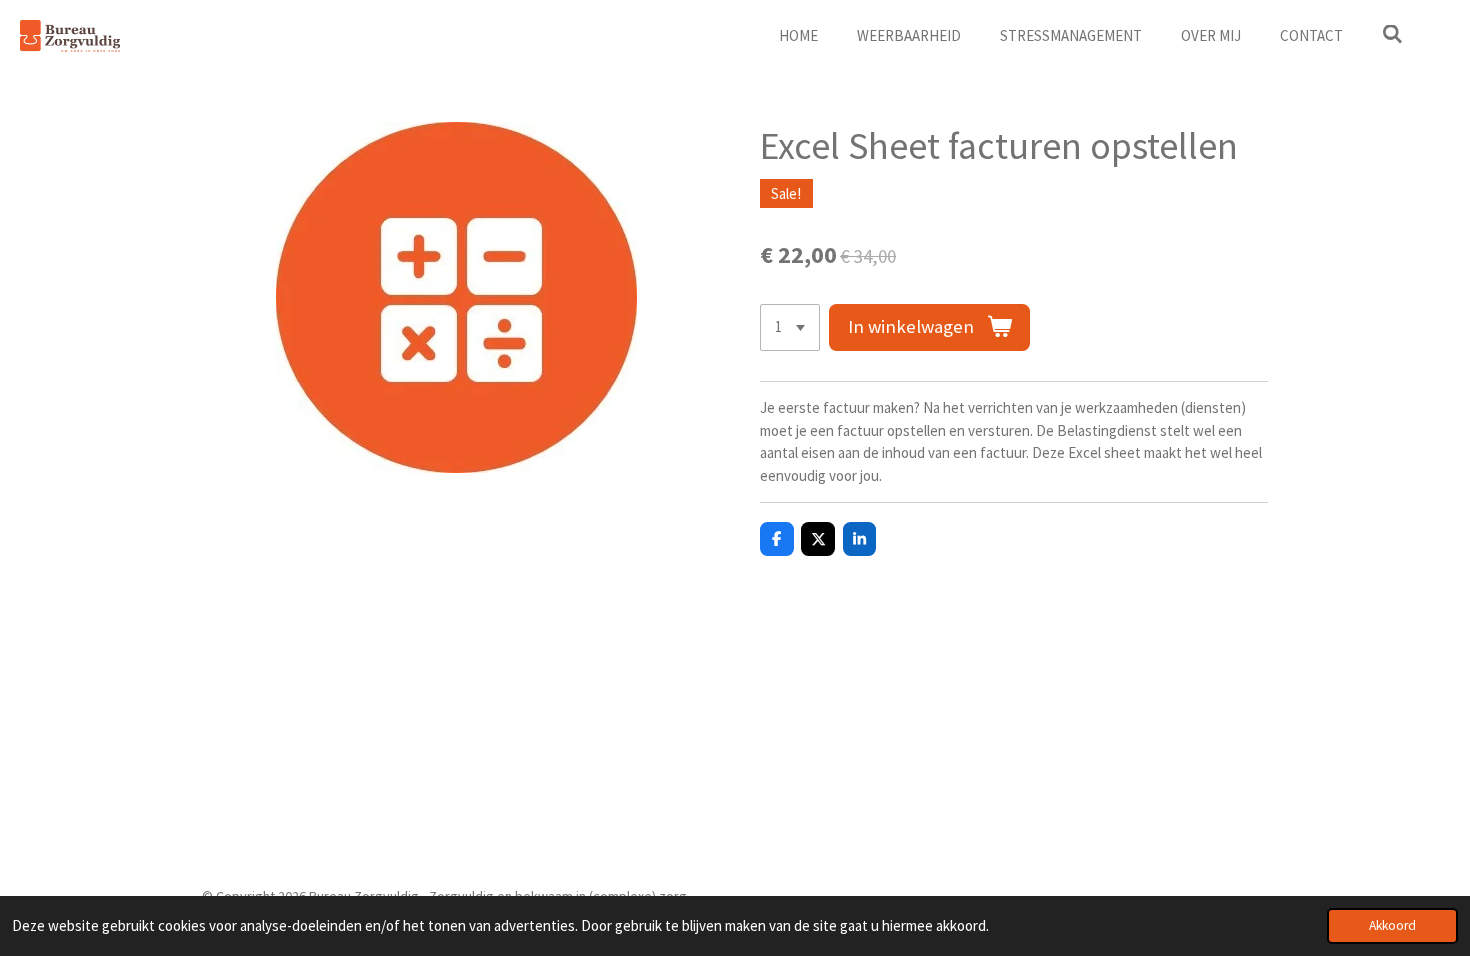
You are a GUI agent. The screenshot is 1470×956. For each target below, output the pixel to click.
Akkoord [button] (1392, 925)
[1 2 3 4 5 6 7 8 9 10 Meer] (790, 327)
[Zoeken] (1392, 34)
